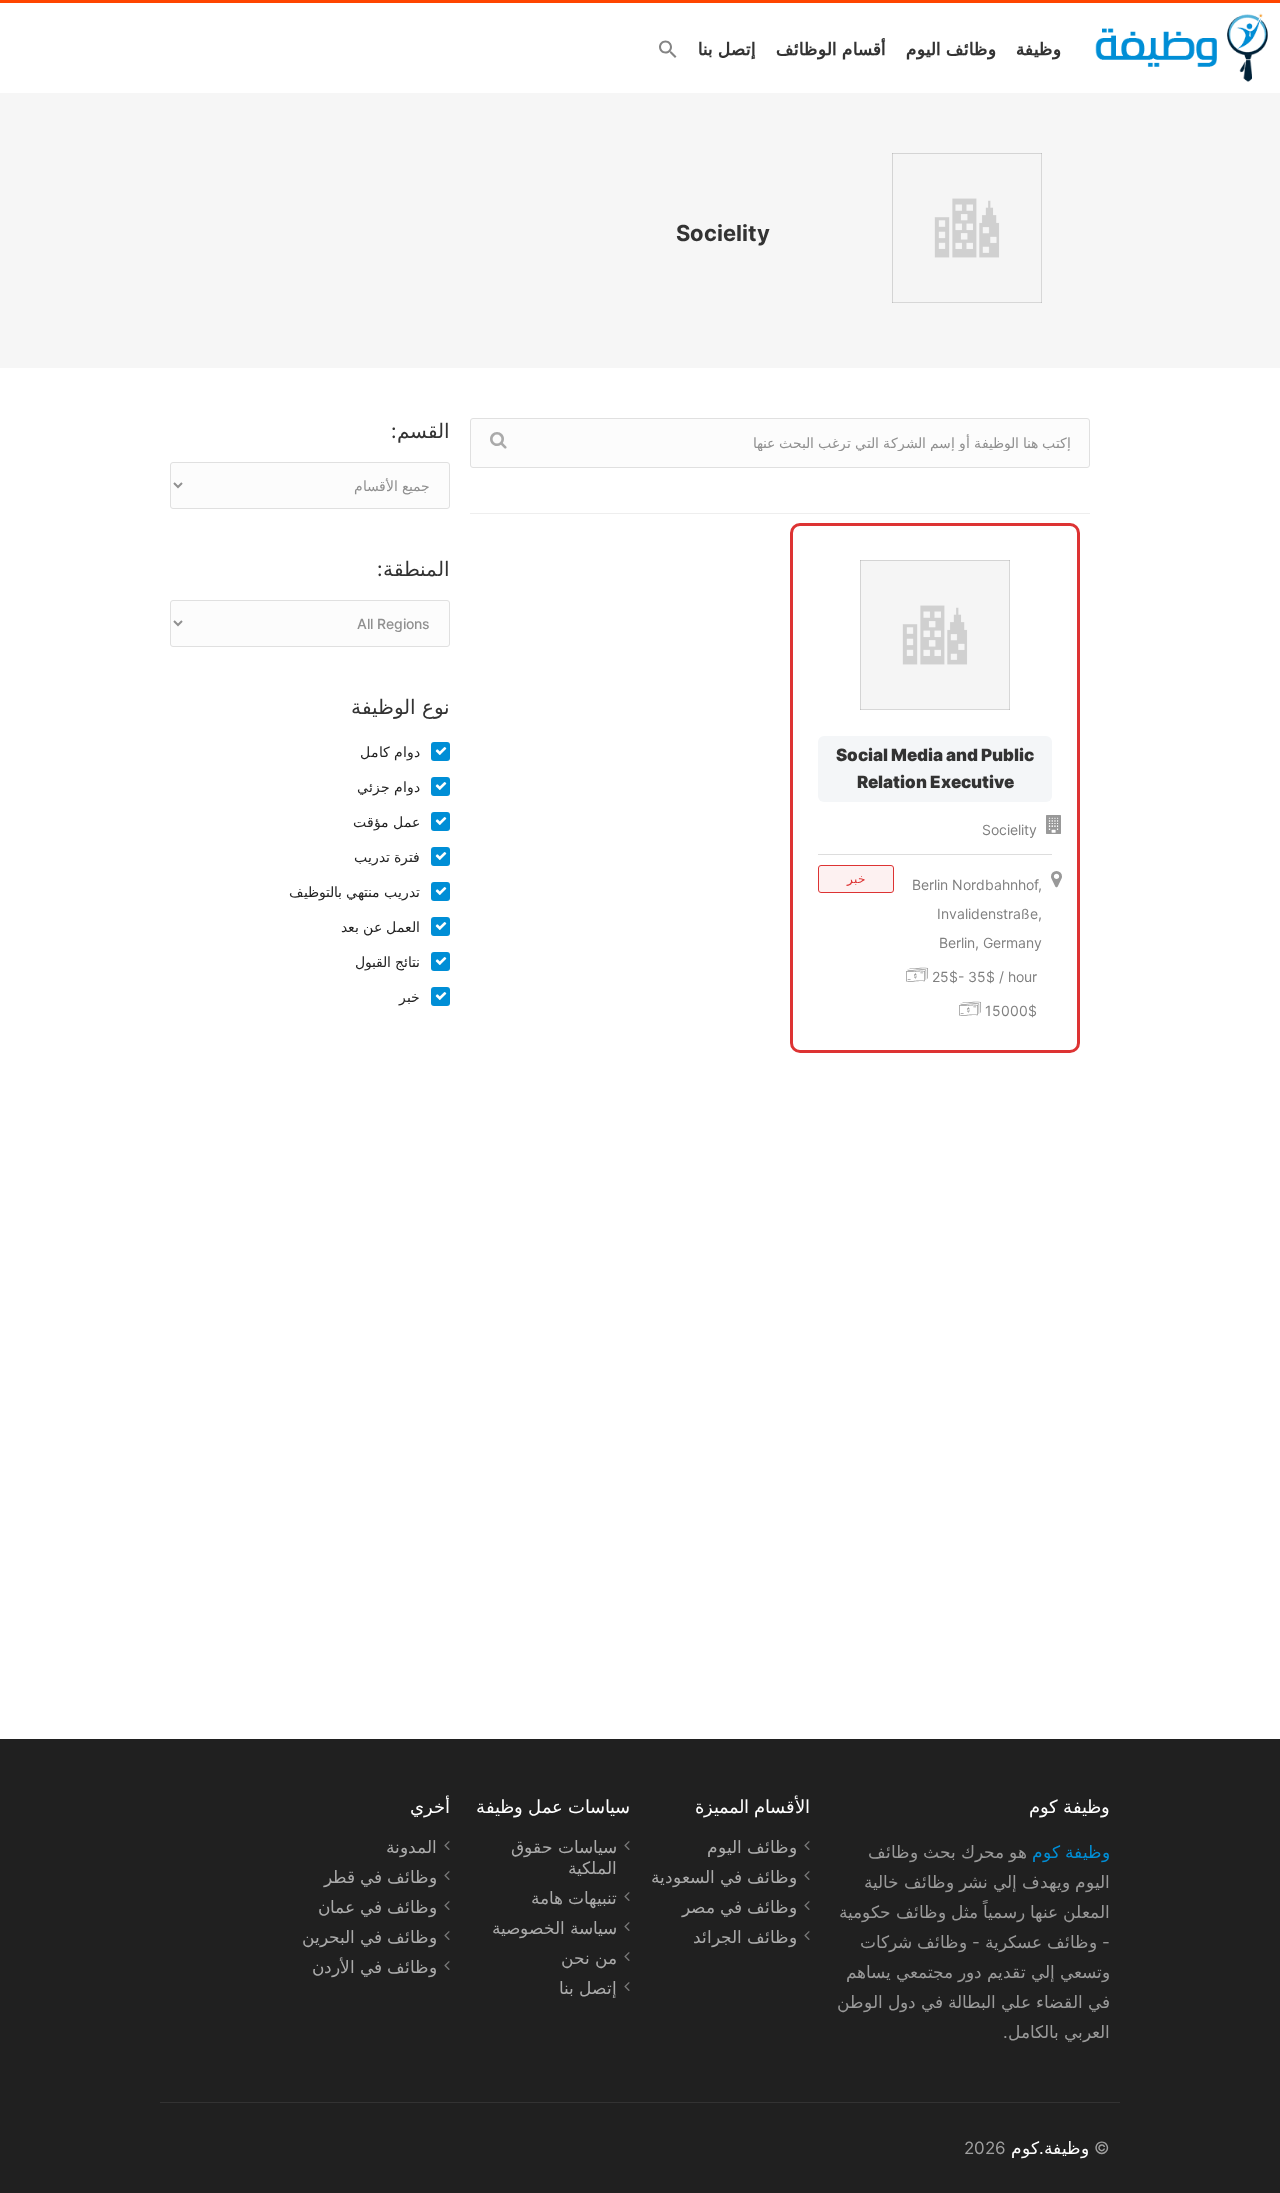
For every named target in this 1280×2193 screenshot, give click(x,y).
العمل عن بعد (380, 926)
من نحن (589, 1958)
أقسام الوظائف (831, 48)
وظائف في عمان (377, 1907)
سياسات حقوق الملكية (564, 1857)
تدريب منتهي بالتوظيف (354, 891)
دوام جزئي (388, 786)
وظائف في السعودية (724, 1877)
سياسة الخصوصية (554, 1928)
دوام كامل (390, 751)
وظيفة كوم (1071, 1852)
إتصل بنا (727, 48)
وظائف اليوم (951, 48)
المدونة (411, 1847)
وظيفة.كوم (1050, 2148)
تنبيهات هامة (574, 1898)
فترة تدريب (387, 856)
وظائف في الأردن (374, 1967)
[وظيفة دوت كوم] (1180, 48)
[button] (668, 49)
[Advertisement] (310, 1352)
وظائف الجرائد (745, 1937)
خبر (409, 996)
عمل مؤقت (386, 821)
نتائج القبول (387, 961)
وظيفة (1038, 48)
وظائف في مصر (739, 1907)
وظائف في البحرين (369, 1937)
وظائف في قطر (380, 1877)
